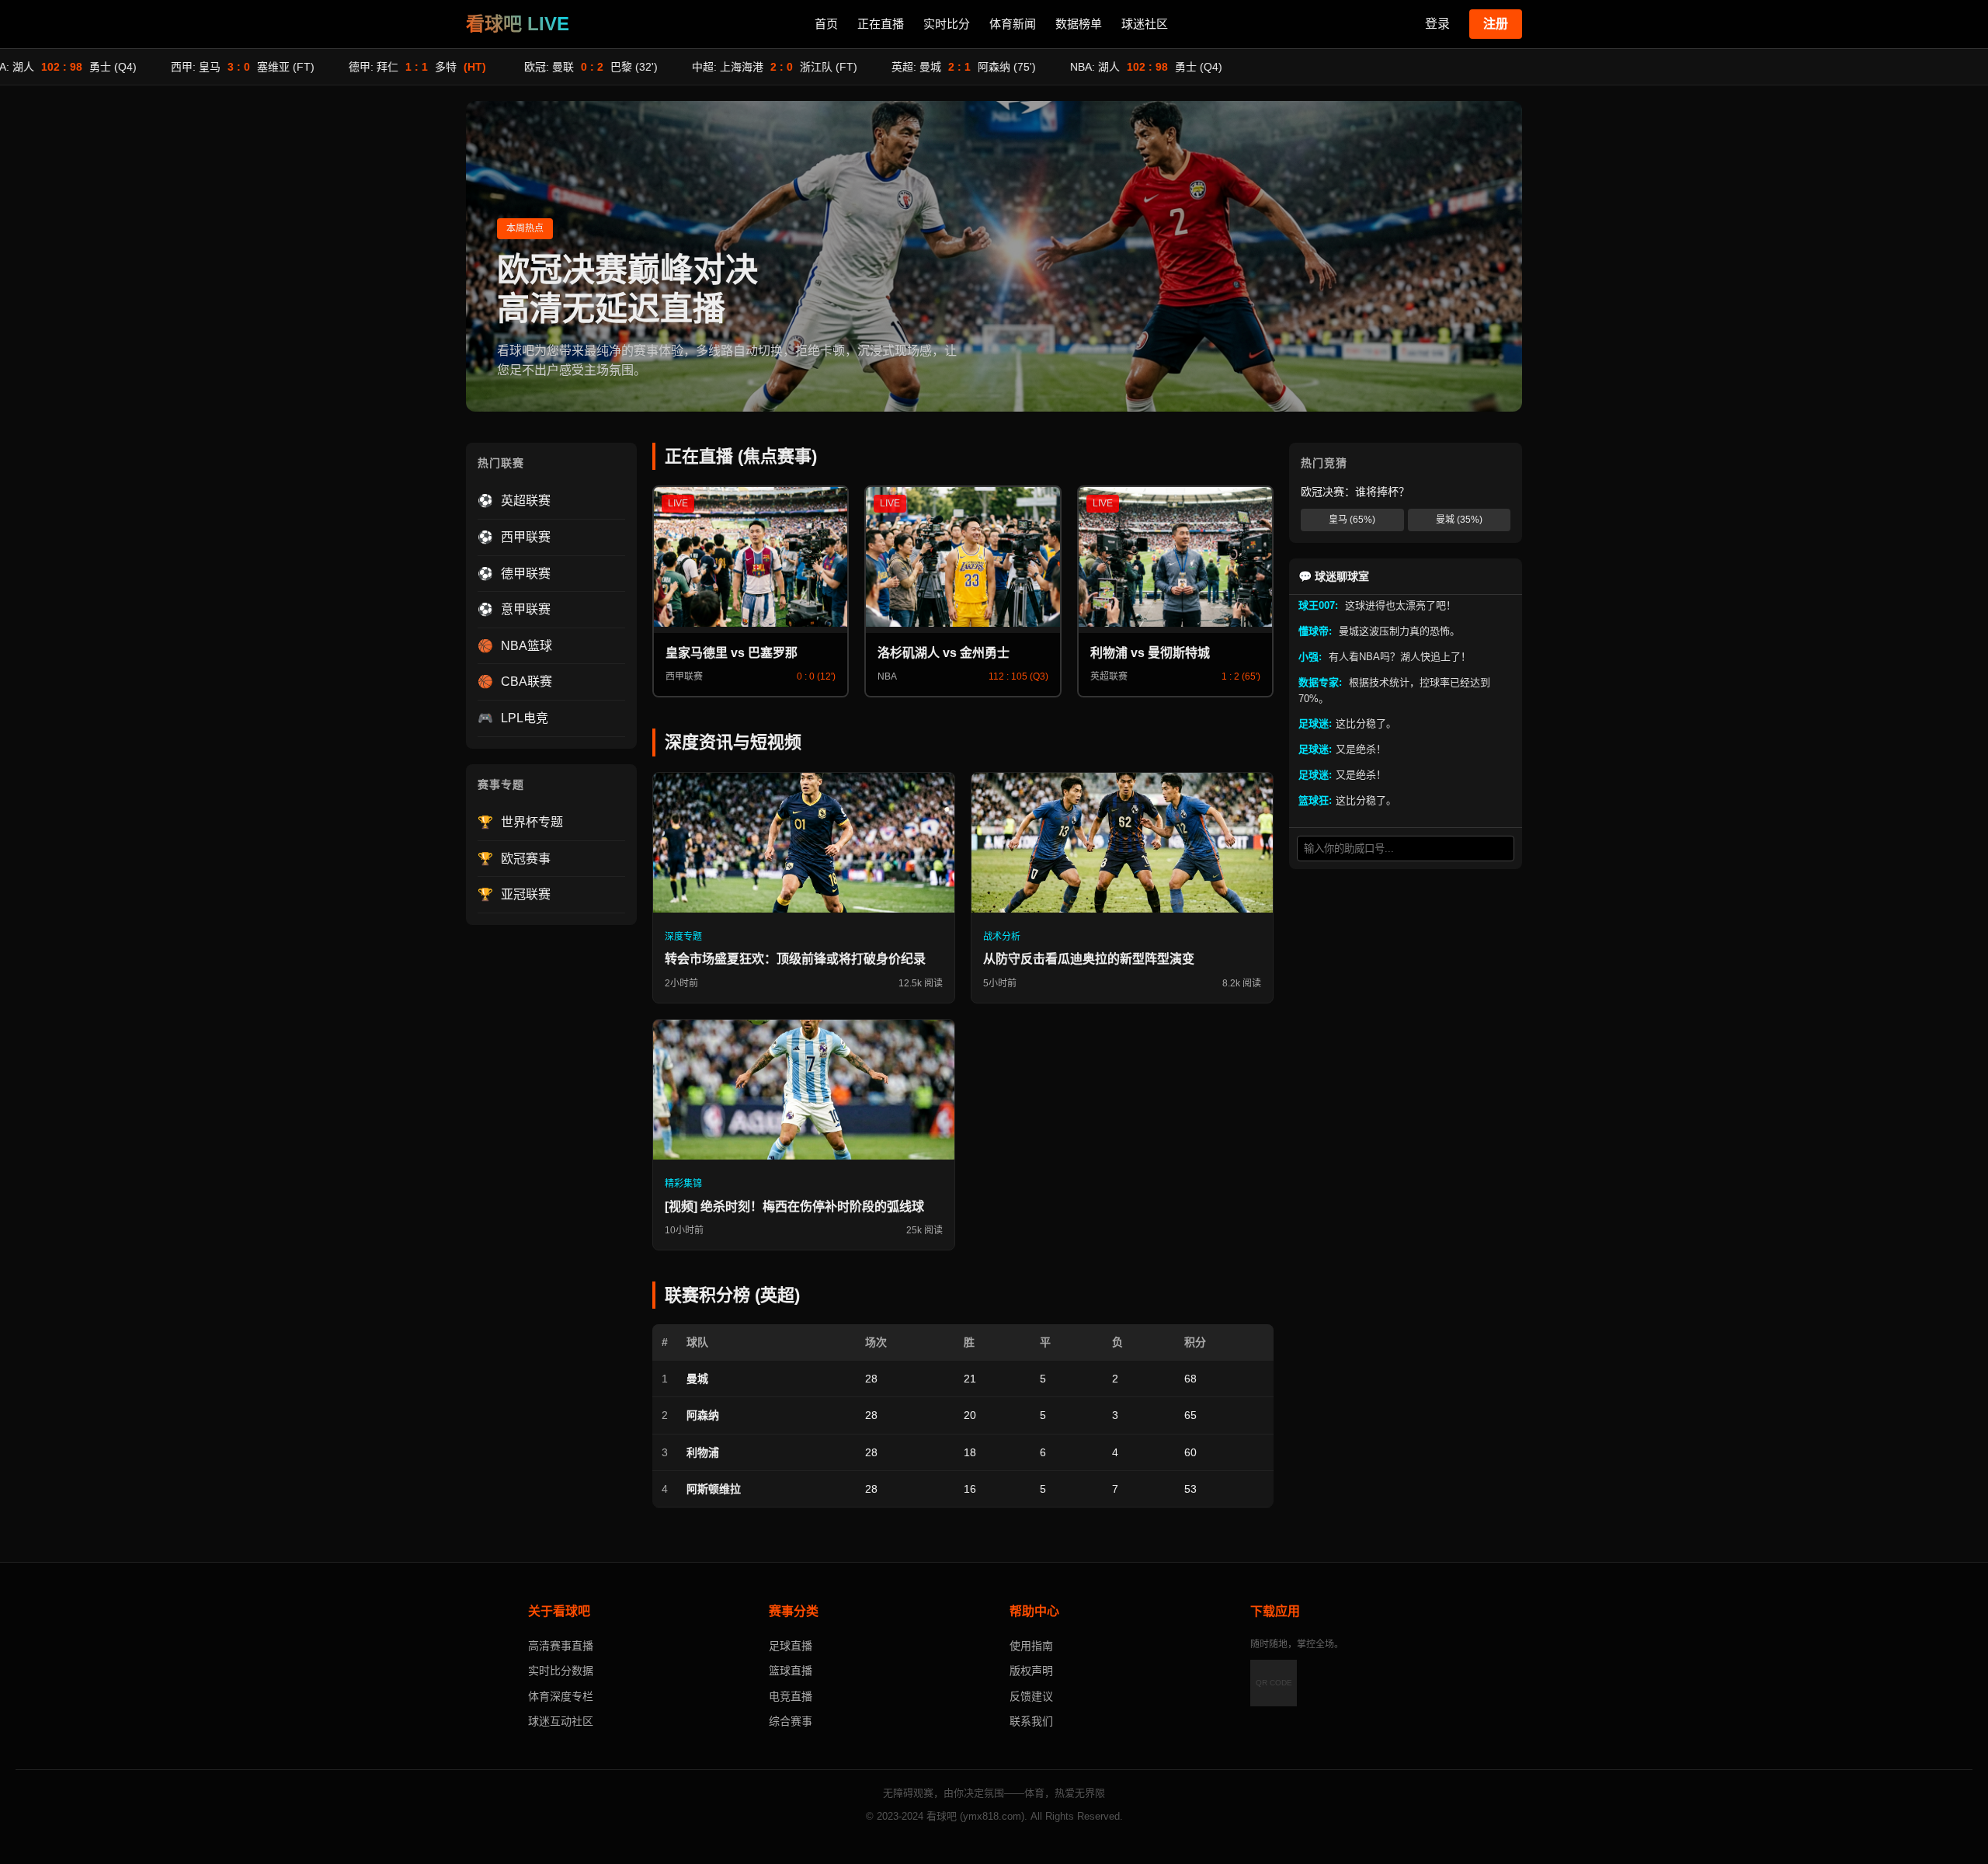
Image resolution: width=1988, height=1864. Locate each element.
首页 (826, 24)
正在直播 (881, 24)
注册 (1496, 24)
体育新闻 (1013, 24)
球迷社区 (1145, 24)
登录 (1437, 24)
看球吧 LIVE (518, 24)
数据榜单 (1079, 24)
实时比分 (947, 24)
